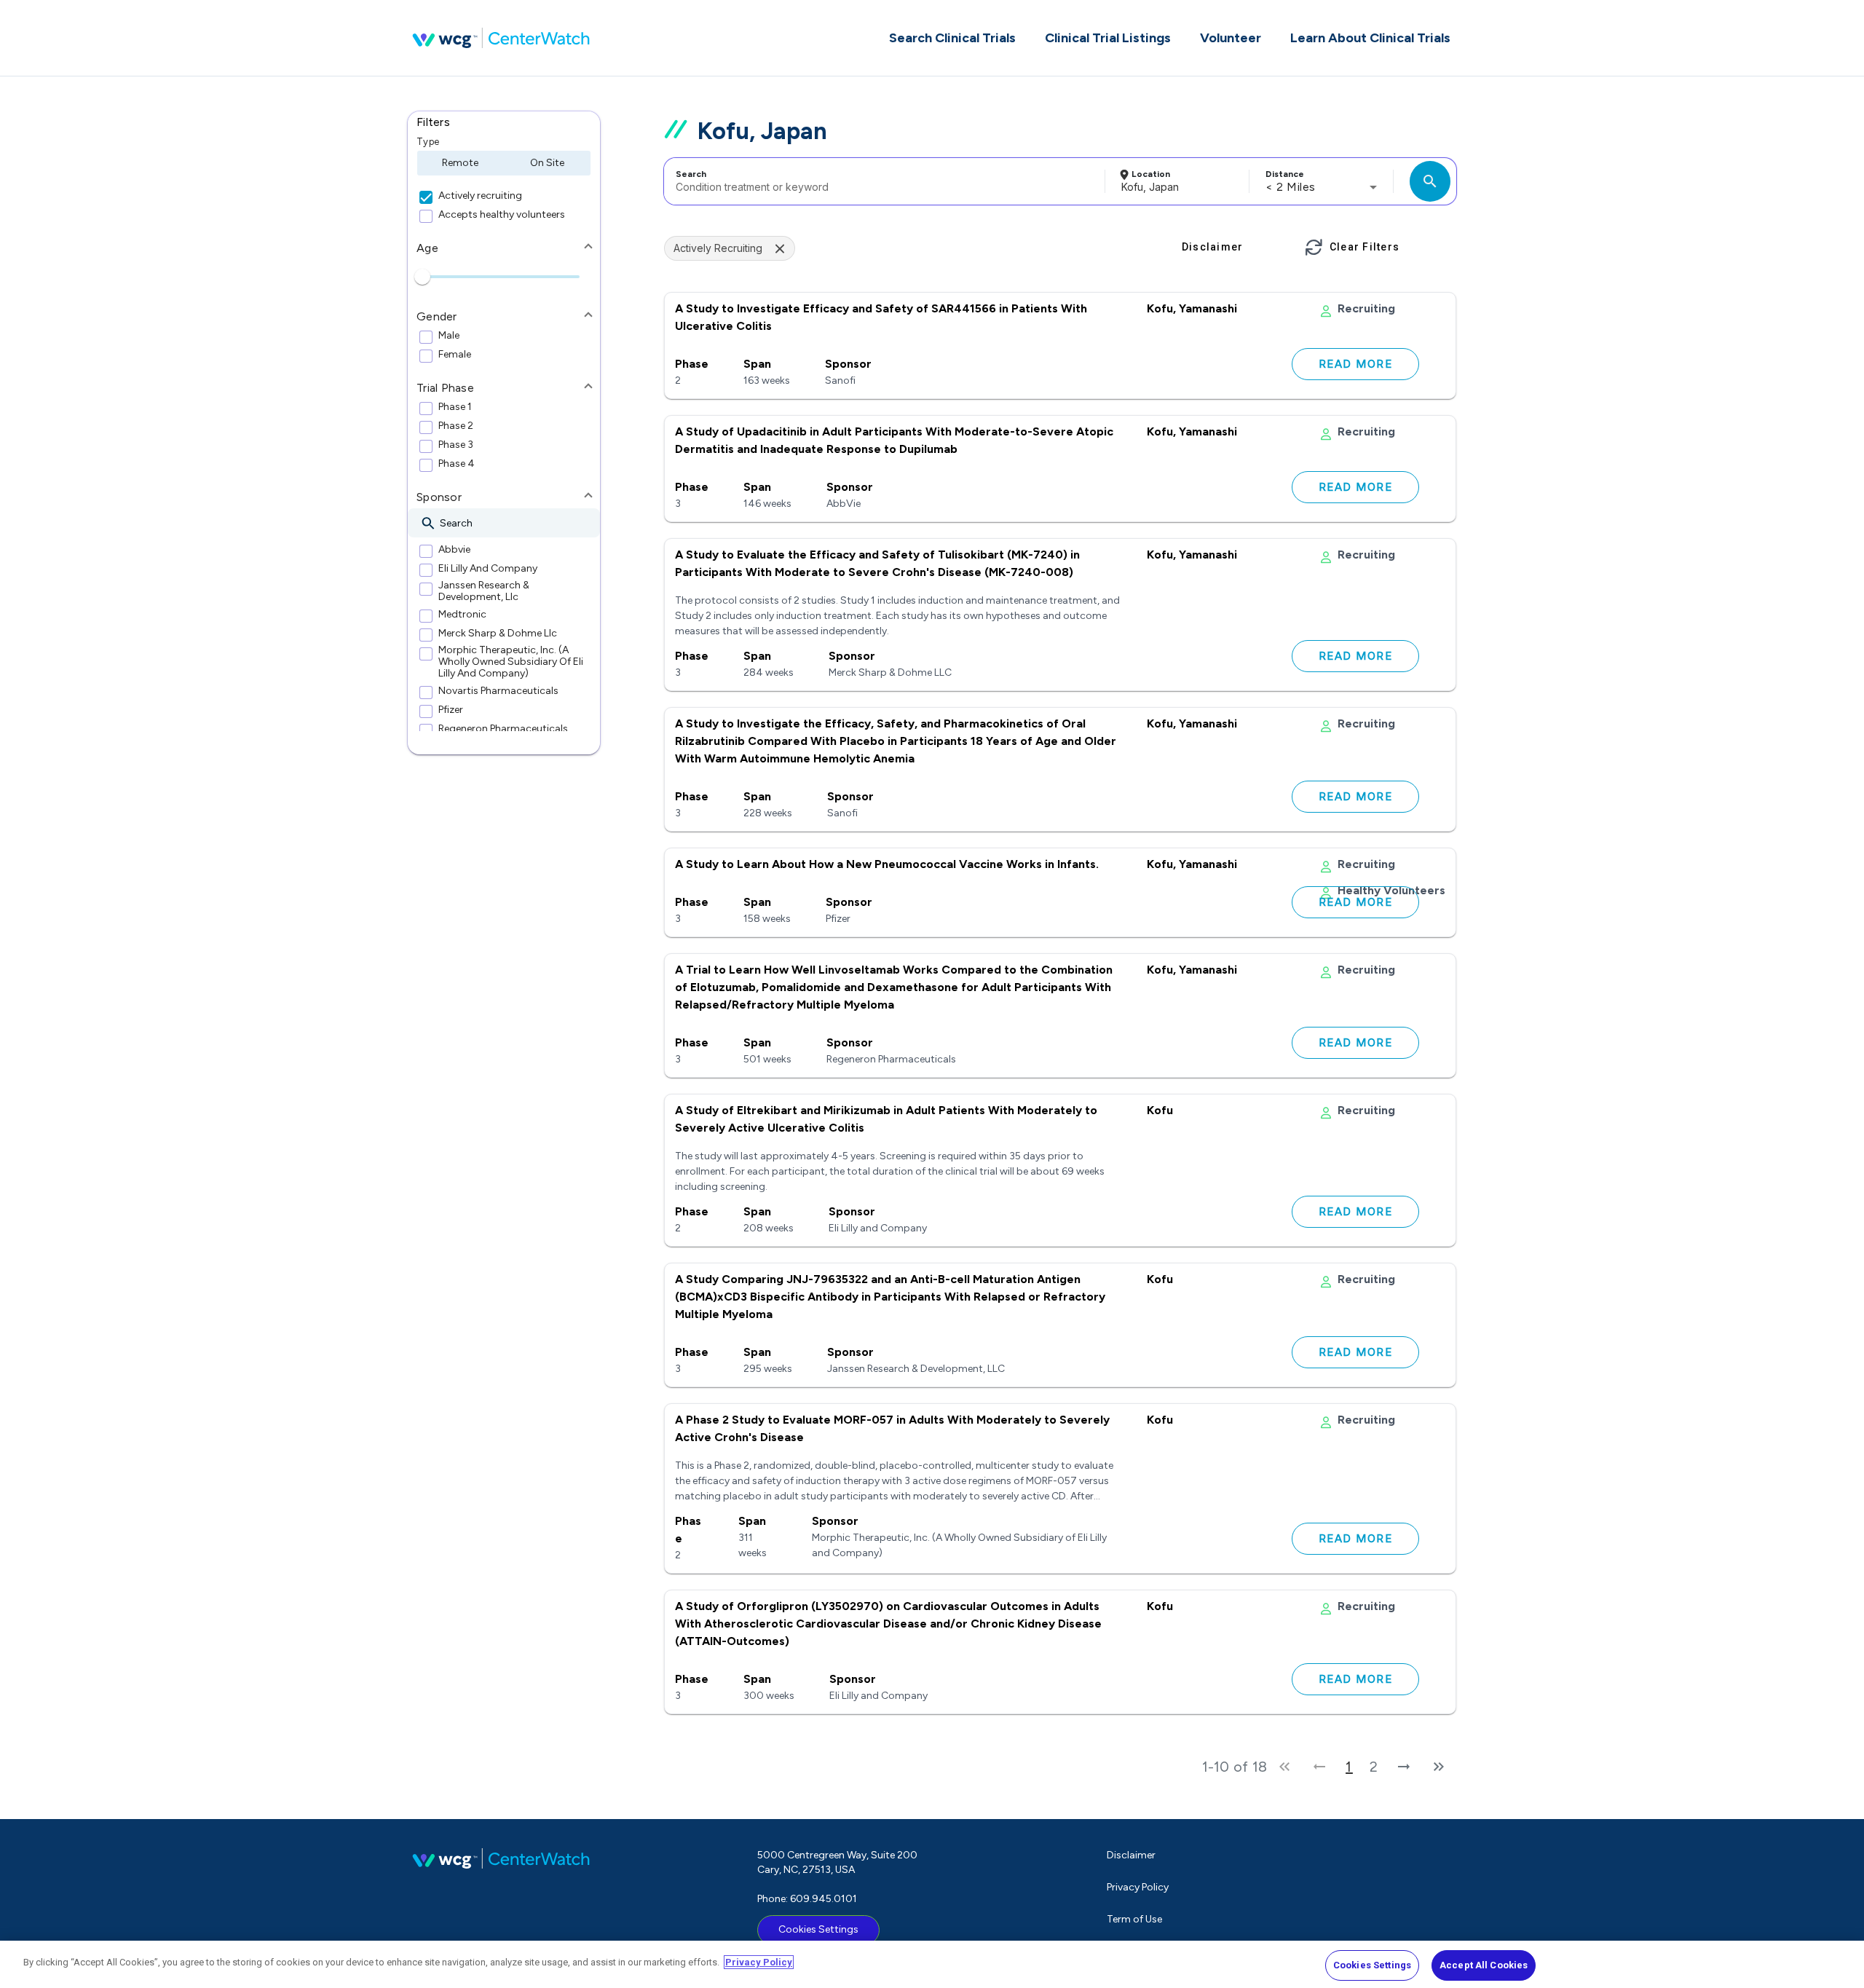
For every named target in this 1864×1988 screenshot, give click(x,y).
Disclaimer (1131, 1855)
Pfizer (451, 710)
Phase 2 (456, 426)
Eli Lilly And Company (488, 569)
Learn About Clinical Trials (1370, 38)
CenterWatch (501, 38)
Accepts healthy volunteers (502, 215)
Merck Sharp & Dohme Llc (498, 634)
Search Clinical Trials (952, 38)
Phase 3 (456, 445)
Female (455, 355)
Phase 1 (455, 407)
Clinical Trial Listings (1108, 38)
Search (691, 174)
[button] (504, 122)
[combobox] (882, 181)
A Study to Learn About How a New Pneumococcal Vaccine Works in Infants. (887, 864)
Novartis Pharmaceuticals (498, 691)
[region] (932, 1964)
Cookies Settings (818, 1929)
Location (1151, 174)
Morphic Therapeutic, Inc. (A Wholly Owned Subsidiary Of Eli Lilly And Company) (511, 662)
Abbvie (454, 550)
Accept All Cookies (1484, 1965)
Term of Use (1134, 1919)
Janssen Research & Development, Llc (484, 591)
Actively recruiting (480, 196)
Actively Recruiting (718, 248)
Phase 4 (457, 464)
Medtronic (462, 615)
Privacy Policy (1138, 1887)
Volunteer (1231, 38)
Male (449, 336)
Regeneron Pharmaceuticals (503, 729)
